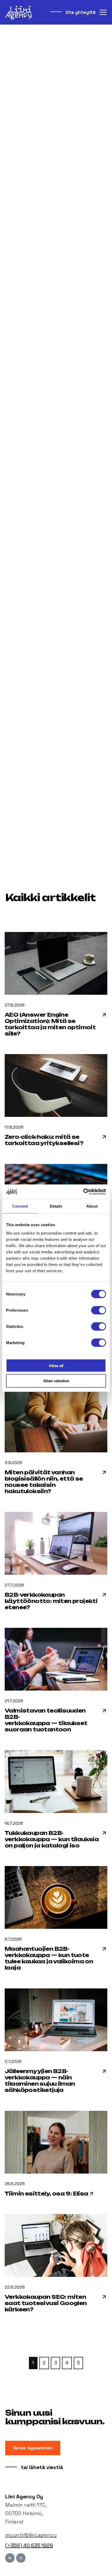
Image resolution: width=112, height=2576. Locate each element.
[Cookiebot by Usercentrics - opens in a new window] (83, 1192)
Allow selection (56, 1381)
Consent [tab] (20, 1206)
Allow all (56, 1365)
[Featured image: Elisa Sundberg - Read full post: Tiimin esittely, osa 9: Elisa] (56, 2143)
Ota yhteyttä (80, 12)
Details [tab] (56, 1206)
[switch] (99, 1310)
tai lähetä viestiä (41, 2467)
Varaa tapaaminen (33, 2448)
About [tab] (92, 1206)
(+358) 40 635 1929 (29, 2545)
